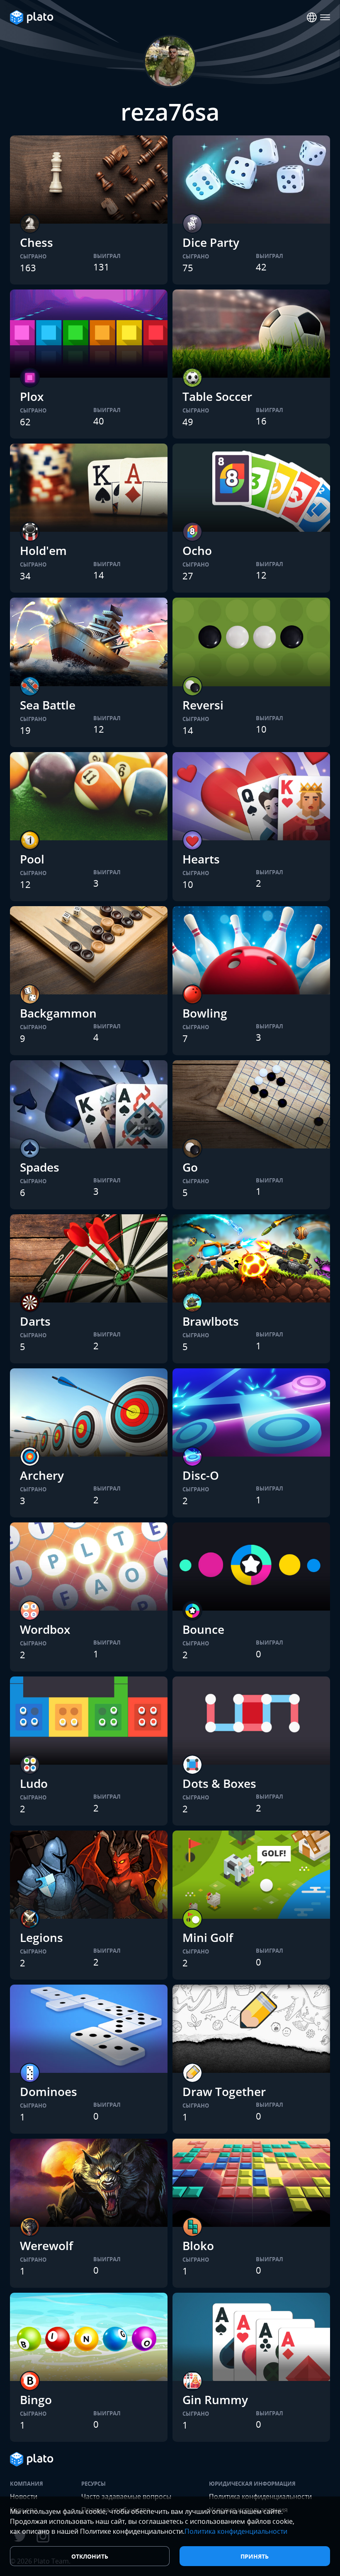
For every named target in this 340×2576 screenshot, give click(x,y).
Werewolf (46, 2246)
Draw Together (224, 2091)
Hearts (201, 859)
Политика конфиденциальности (236, 2531)
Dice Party (211, 242)
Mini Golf (208, 1937)
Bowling (205, 1013)
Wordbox (45, 1629)
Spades (40, 1167)
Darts (35, 1321)
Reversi (203, 705)
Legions (41, 1937)
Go (190, 1167)
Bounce (203, 1629)
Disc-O (201, 1475)
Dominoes (49, 2091)
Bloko (198, 2246)
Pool (32, 859)
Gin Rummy (215, 2400)
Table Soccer (217, 396)
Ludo (34, 1783)
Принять (255, 2556)
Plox (32, 396)
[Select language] (312, 17)
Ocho (197, 550)
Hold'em (43, 550)
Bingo (36, 2400)
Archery (42, 1475)
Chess (36, 242)
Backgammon (58, 1013)
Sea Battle (48, 705)
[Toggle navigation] (325, 17)
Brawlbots (211, 1321)
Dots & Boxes (219, 1783)
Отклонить (90, 2556)
